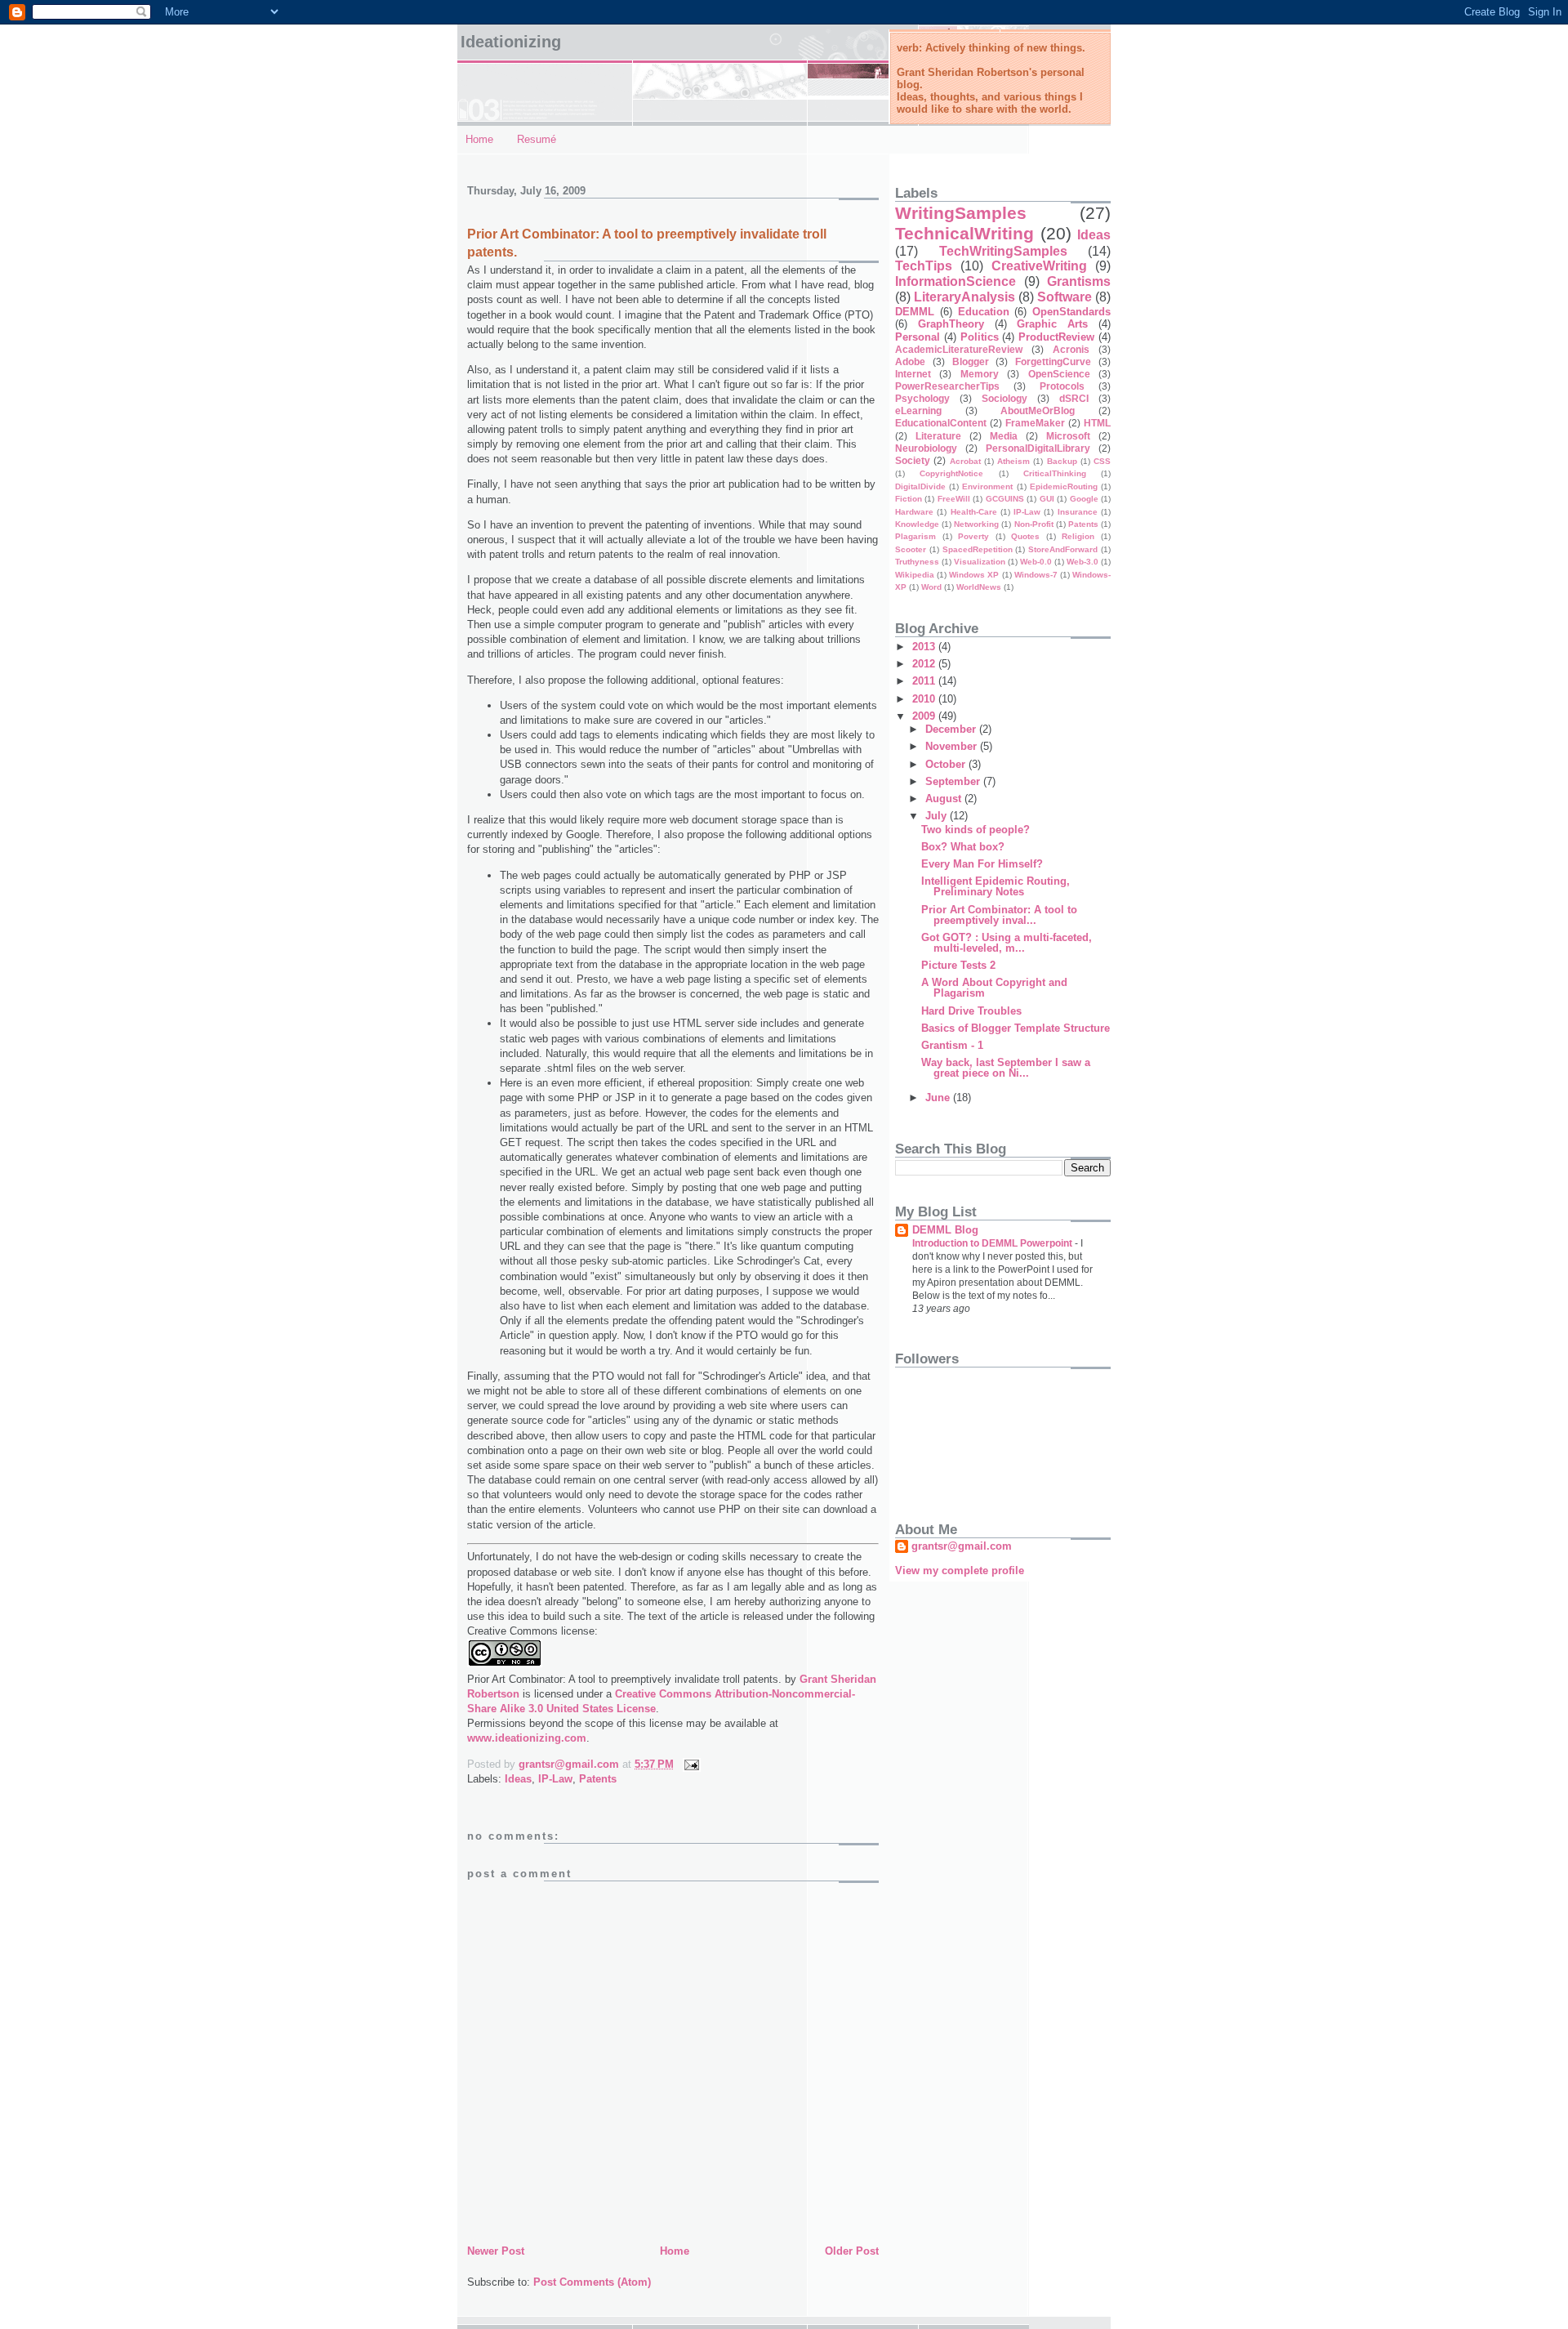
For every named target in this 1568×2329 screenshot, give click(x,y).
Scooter (911, 549)
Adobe (910, 361)
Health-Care (974, 512)
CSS (1102, 461)
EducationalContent (941, 423)
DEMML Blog (945, 1230)
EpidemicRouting (1064, 486)
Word (931, 587)
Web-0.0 (1036, 562)
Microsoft (1068, 436)
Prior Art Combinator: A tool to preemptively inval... (999, 915)
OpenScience (1059, 374)
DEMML (915, 312)
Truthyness (917, 562)
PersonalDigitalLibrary (1038, 448)
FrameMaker (1035, 423)
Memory (980, 374)
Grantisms (1079, 281)
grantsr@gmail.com (962, 1546)
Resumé (537, 139)
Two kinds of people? (976, 830)
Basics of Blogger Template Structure (1016, 1028)
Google (1084, 499)
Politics (980, 337)
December (952, 729)
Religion (1078, 536)
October (947, 764)
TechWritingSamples (1003, 251)
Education (984, 312)
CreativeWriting (1039, 266)
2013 (925, 647)
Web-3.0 (1082, 562)
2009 (925, 716)
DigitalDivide (920, 486)
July (938, 816)
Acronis (1071, 349)
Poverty (973, 536)
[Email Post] (690, 1764)
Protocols (1062, 386)
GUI (1047, 499)
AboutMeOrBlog (1038, 410)
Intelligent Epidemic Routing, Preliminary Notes (996, 886)
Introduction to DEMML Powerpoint (993, 1243)
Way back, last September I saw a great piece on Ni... (1006, 1068)
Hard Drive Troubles (971, 1011)
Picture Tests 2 (958, 965)
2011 (925, 681)
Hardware (914, 512)
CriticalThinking (1055, 473)
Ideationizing (511, 42)
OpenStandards (1071, 312)
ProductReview (1056, 337)
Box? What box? (963, 847)
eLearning (918, 410)
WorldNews (979, 587)
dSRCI (1074, 398)
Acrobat (965, 461)
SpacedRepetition (978, 549)
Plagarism (915, 536)
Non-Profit (1034, 524)
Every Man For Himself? (982, 864)
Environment (987, 486)
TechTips (924, 266)
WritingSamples (961, 213)
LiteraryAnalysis (964, 297)
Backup (1062, 461)
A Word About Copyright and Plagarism (994, 988)
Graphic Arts (1052, 324)
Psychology (922, 398)
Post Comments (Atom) (592, 2282)
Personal (918, 337)
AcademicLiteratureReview (959, 349)
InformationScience (955, 281)
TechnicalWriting (964, 233)
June (939, 1098)
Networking (976, 524)
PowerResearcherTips (947, 386)
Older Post (852, 2251)
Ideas (518, 1779)
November (953, 746)
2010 (925, 699)
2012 (925, 664)
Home (479, 139)
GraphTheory (951, 324)
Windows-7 (1036, 575)
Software (1065, 297)
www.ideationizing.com (527, 1738)
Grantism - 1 (952, 1045)
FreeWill (954, 499)
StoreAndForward (1063, 549)
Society (913, 460)
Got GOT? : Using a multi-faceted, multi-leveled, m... (1007, 943)
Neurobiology (926, 448)
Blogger (971, 361)
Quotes (1025, 536)
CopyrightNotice (951, 473)
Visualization (980, 562)
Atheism (1013, 461)
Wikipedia (915, 575)
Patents (598, 1779)
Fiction (909, 499)
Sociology (1004, 398)
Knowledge (917, 524)
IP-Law (555, 1779)
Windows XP (974, 575)
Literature (938, 436)
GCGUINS (1005, 499)
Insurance (1078, 512)
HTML (1097, 423)
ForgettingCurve (1053, 361)
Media (1004, 436)
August (945, 799)
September (954, 781)
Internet (913, 374)
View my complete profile (960, 1571)
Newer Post (496, 2251)
